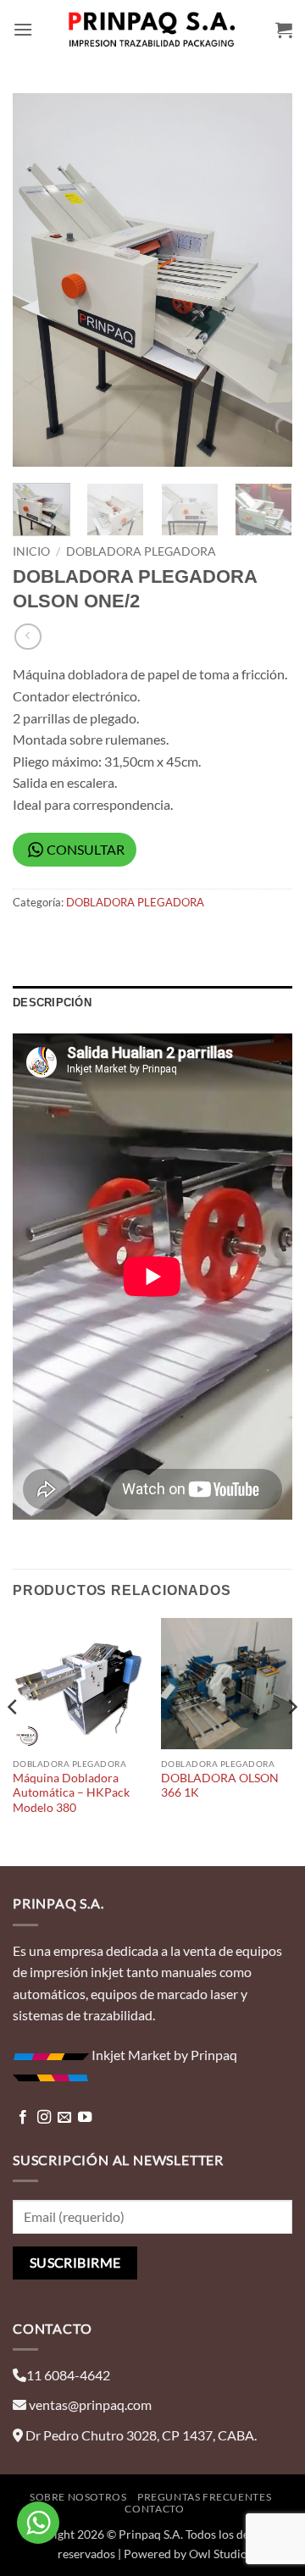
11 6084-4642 (68, 2375)
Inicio (31, 551)
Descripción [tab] (52, 1003)
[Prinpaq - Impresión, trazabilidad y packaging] (152, 30)
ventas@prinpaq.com (90, 2404)
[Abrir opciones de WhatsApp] (38, 2523)
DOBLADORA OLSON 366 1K (220, 1786)
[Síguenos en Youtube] (85, 2118)
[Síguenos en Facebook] (23, 2118)
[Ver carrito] (284, 30)
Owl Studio (218, 2554)
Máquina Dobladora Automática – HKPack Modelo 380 (71, 1793)
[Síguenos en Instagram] (44, 2118)
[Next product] (28, 637)
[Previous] (40, 280)
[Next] (265, 280)
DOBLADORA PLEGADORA (141, 551)
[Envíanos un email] (64, 2118)
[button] (23, 29)
